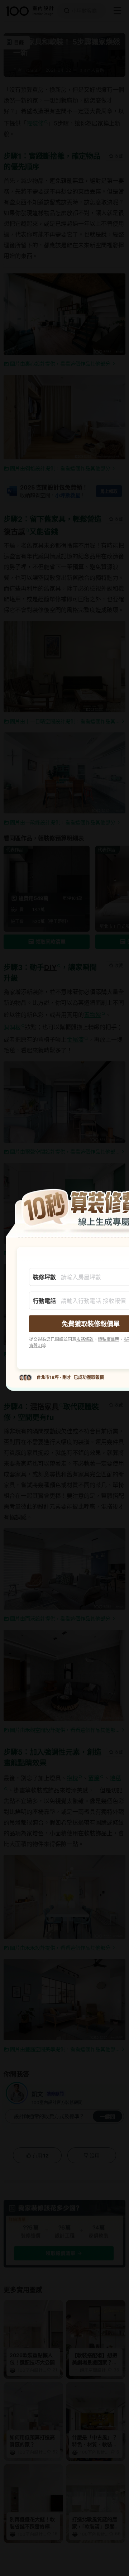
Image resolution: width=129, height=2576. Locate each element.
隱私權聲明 (109, 1339)
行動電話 (44, 1300)
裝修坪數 (44, 1277)
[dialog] (64, 1288)
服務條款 (85, 1339)
